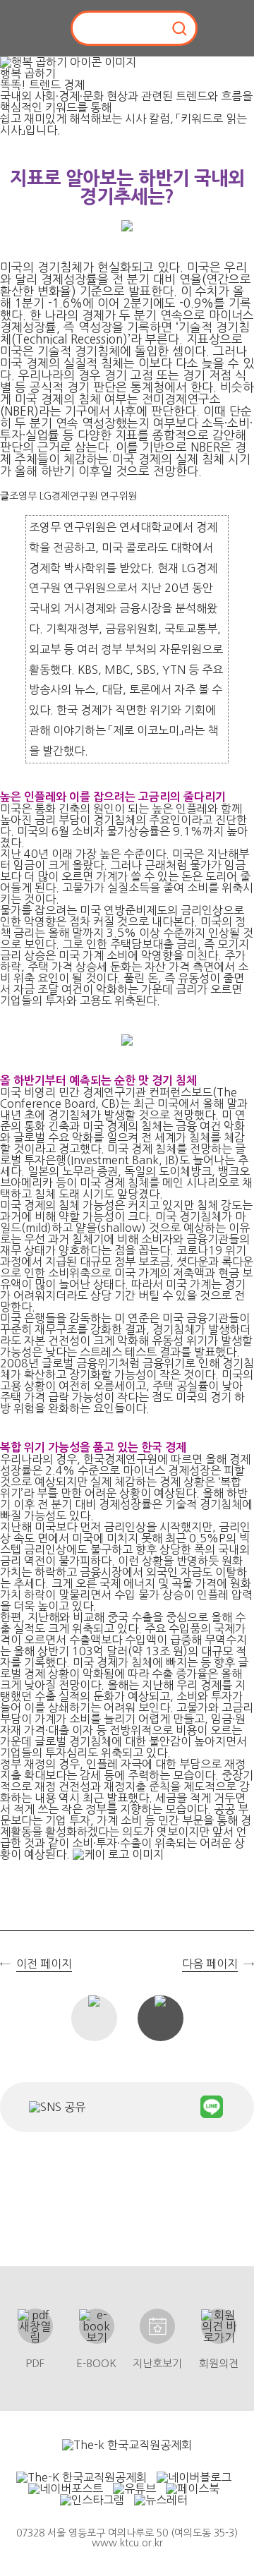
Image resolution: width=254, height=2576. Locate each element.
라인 (212, 2107)
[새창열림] (127, 2445)
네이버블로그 (133, 2107)
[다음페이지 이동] (242, 1306)
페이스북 (102, 2107)
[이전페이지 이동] (12, 1306)
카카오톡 (175, 2107)
